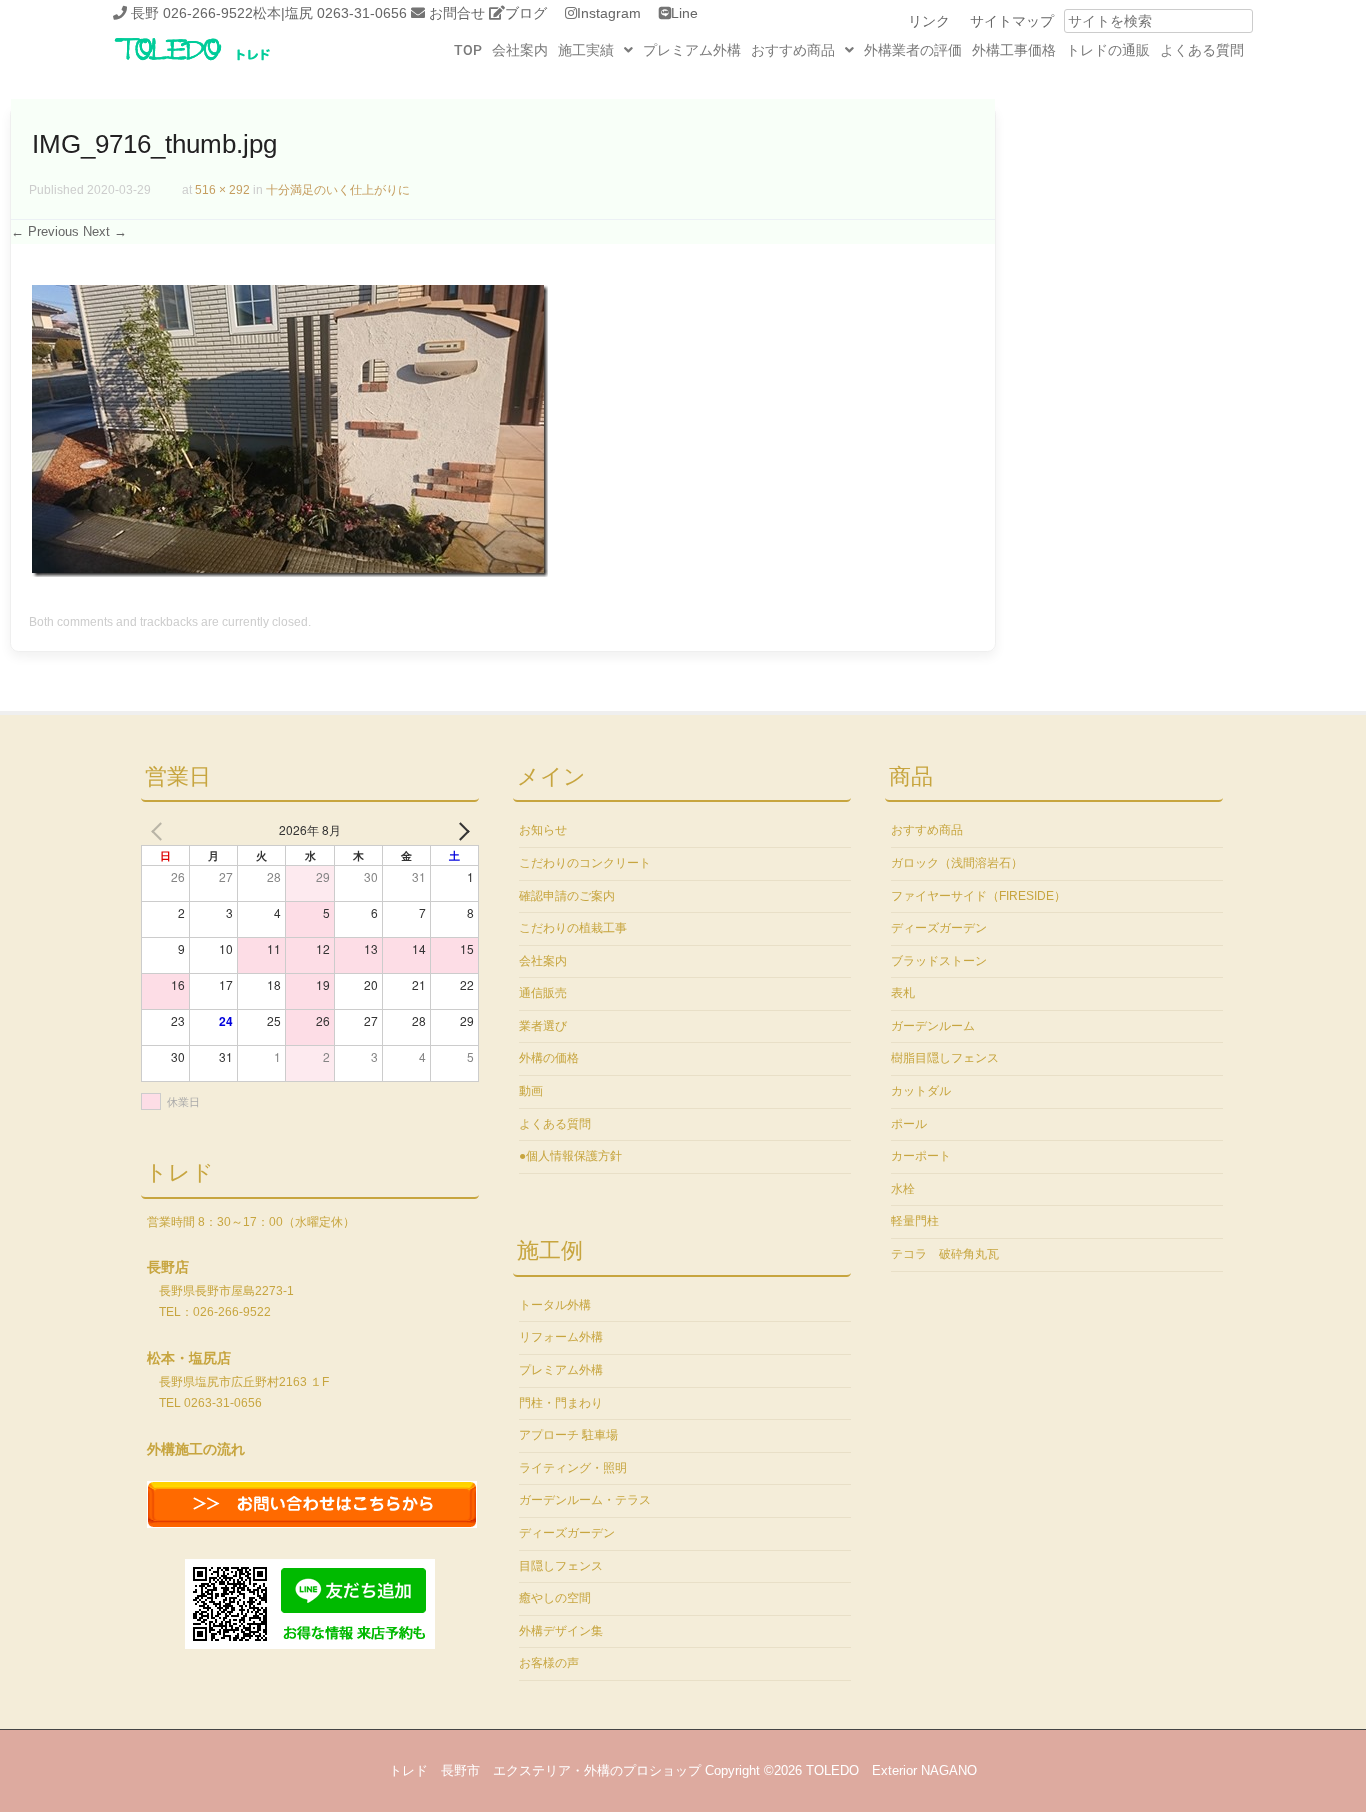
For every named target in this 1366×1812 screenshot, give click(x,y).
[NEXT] (460, 830)
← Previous (45, 231)
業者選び (543, 1026)
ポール (909, 1124)
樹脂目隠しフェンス (945, 1058)
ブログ (526, 13)
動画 (531, 1091)
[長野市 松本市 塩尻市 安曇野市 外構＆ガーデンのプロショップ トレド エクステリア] (218, 62)
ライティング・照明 (573, 1468)
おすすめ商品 (793, 50)
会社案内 (520, 50)
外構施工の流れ (196, 1449)
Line (684, 13)
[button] (595, 50)
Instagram (609, 13)
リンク (929, 21)
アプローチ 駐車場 (568, 1435)
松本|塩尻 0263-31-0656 (330, 13)
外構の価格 (549, 1058)
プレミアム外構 (692, 50)
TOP (468, 50)
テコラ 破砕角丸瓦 (945, 1254)
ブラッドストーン (939, 961)
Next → (105, 231)
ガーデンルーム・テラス (585, 1500)
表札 (903, 993)
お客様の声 (549, 1663)
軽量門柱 (915, 1221)
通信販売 (543, 993)
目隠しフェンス (561, 1566)
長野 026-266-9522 (192, 13)
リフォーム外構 (561, 1337)
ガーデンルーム (933, 1026)
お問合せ (457, 13)
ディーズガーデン (567, 1533)
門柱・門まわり (561, 1403)
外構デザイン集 (561, 1631)
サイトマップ (1012, 21)
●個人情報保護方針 (570, 1156)
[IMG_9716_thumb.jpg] (290, 572)
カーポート (921, 1156)
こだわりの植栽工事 (573, 928)
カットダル (921, 1091)
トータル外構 (555, 1305)
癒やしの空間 (555, 1598)
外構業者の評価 (913, 50)
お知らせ (543, 830)
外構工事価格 (1014, 50)
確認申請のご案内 (567, 896)
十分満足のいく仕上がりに (338, 190)
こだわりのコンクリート (585, 863)
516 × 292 (222, 190)
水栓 (903, 1189)
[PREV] (160, 830)
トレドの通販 (1108, 50)
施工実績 (586, 50)
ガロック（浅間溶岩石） (957, 863)
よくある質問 (1202, 50)
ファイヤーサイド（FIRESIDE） (978, 896)
